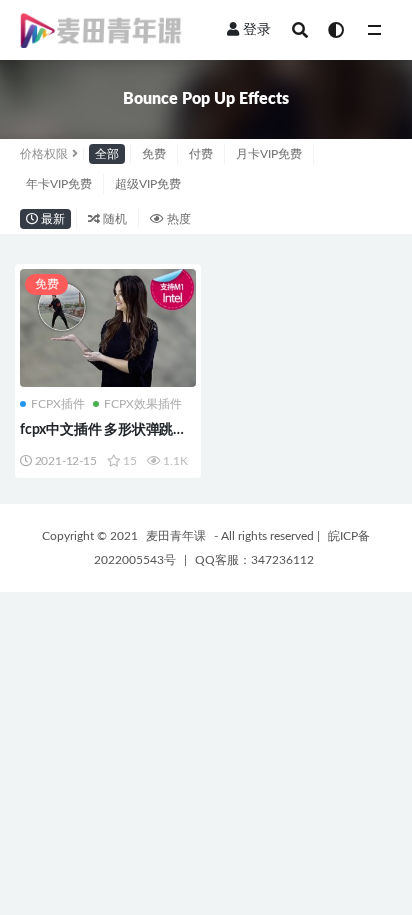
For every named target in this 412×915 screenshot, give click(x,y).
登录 (257, 30)
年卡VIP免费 (59, 184)
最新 (51, 219)
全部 (107, 154)
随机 (113, 219)
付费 (201, 154)
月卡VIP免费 (269, 154)
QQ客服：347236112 (254, 560)
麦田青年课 (176, 536)
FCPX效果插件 (143, 404)
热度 (177, 219)
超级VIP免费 (148, 184)
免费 (154, 154)
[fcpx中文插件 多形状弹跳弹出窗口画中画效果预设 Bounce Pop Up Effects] (108, 327)
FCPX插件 (58, 404)
